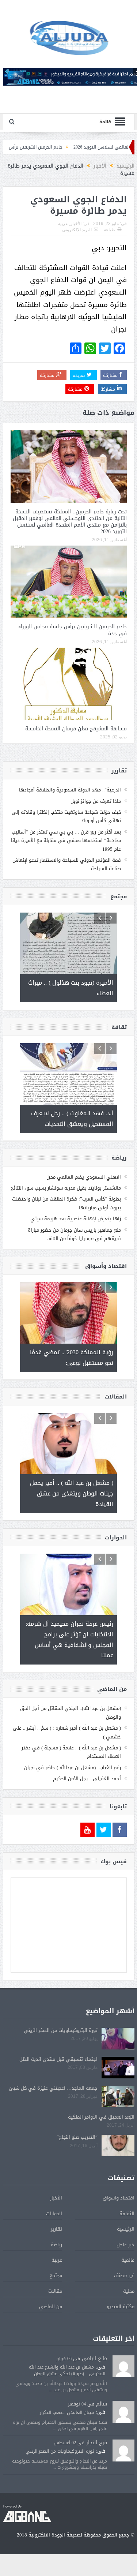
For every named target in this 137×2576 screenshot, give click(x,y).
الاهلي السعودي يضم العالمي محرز (84, 1177)
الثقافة (127, 2214)
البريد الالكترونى (77, 230)
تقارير (56, 2229)
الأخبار (76, 224)
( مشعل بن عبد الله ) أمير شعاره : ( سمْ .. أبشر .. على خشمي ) (67, 1732)
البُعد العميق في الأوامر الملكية (101, 2117)
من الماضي (51, 2307)
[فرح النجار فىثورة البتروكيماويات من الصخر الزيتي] (123, 2451)
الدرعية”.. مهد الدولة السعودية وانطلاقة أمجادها (70, 790)
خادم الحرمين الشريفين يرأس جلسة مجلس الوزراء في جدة (73, 630)
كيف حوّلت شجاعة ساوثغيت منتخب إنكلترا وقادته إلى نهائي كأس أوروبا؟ (66, 816)
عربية (63, 224)
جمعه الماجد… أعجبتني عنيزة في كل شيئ (53, 2088)
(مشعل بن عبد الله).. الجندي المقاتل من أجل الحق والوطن (71, 1712)
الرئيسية (126, 2229)
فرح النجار (97, 2443)
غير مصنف (124, 2275)
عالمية (128, 2260)
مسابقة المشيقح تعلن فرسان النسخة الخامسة (76, 729)
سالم (102, 2404)
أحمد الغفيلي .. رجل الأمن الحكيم (87, 1779)
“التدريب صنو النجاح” (77, 2137)
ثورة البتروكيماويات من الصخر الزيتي (61, 2030)
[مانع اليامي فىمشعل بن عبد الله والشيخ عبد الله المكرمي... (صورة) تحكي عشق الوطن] (123, 2367)
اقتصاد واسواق (119, 2198)
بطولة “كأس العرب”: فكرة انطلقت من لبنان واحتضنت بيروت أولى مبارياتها (66, 1203)
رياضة (56, 2245)
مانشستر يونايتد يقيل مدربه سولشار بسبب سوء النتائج (66, 1188)
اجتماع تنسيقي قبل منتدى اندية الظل (58, 2059)
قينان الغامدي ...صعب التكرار (67, 2412)
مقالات (55, 2291)
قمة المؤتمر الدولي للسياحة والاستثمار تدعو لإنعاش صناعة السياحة (67, 864)
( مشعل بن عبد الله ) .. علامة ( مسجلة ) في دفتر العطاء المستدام (71, 1752)
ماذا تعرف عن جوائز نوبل (96, 801)
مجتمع (56, 2275)
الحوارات (54, 2214)
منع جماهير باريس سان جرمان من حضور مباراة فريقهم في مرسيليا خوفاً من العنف (74, 1234)
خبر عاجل (125, 2245)
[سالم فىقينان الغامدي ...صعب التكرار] (123, 2412)
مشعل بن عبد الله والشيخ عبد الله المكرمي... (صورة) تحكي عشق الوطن (67, 2370)
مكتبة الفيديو (121, 2307)
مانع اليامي (94, 2358)
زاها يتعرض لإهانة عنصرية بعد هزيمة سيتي (76, 1219)
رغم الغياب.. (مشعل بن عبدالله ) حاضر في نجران (73, 1768)
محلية (129, 2291)
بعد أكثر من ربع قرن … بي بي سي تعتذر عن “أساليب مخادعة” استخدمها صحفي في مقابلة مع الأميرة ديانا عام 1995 (66, 840)
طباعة (109, 230)
